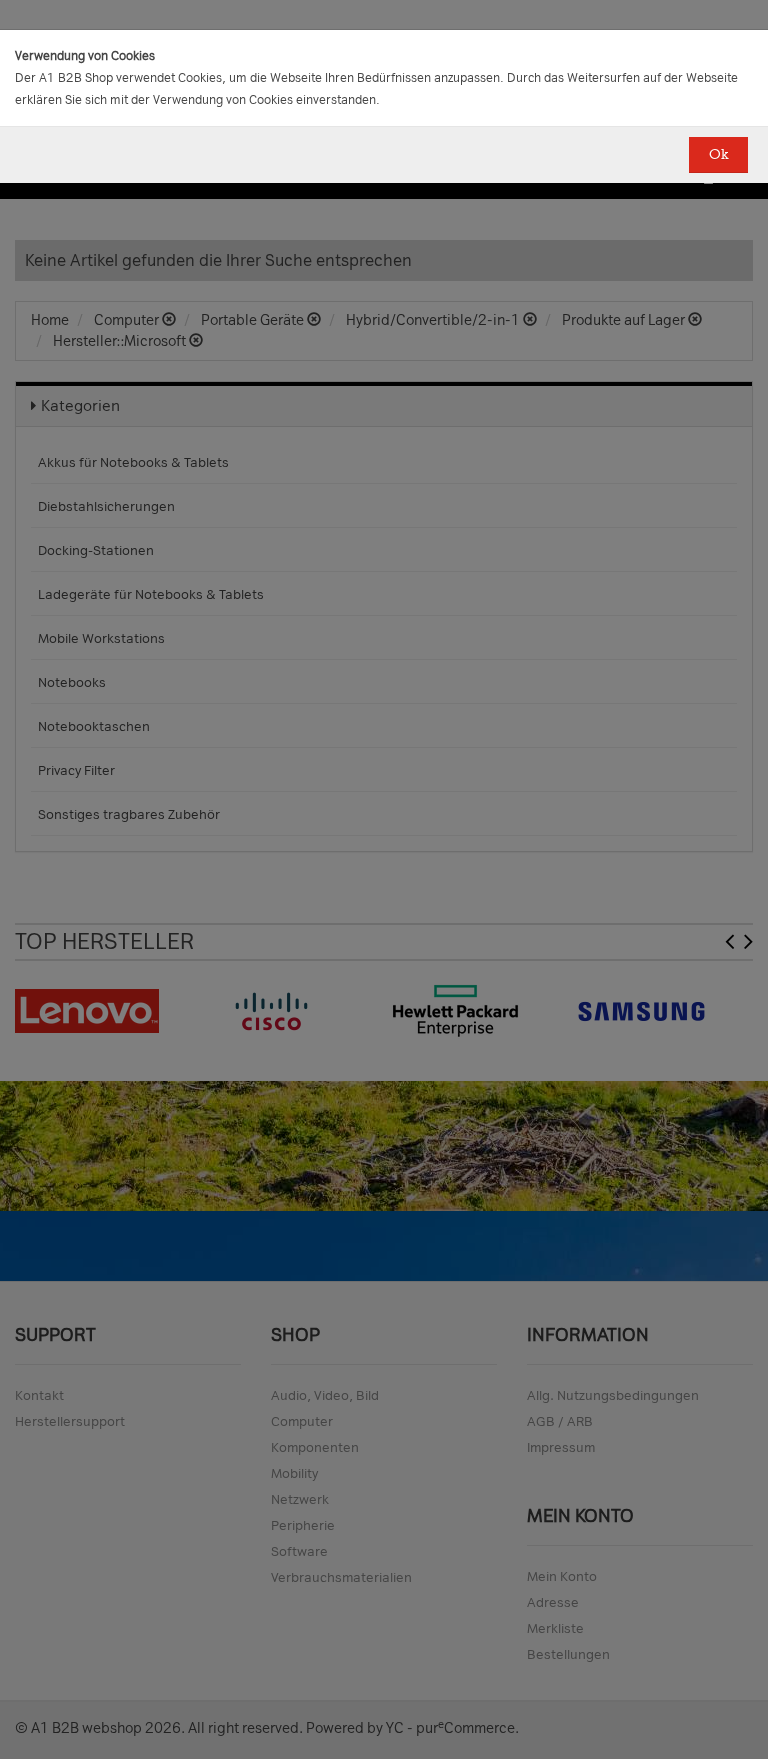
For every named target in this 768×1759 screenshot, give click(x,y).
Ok (718, 154)
